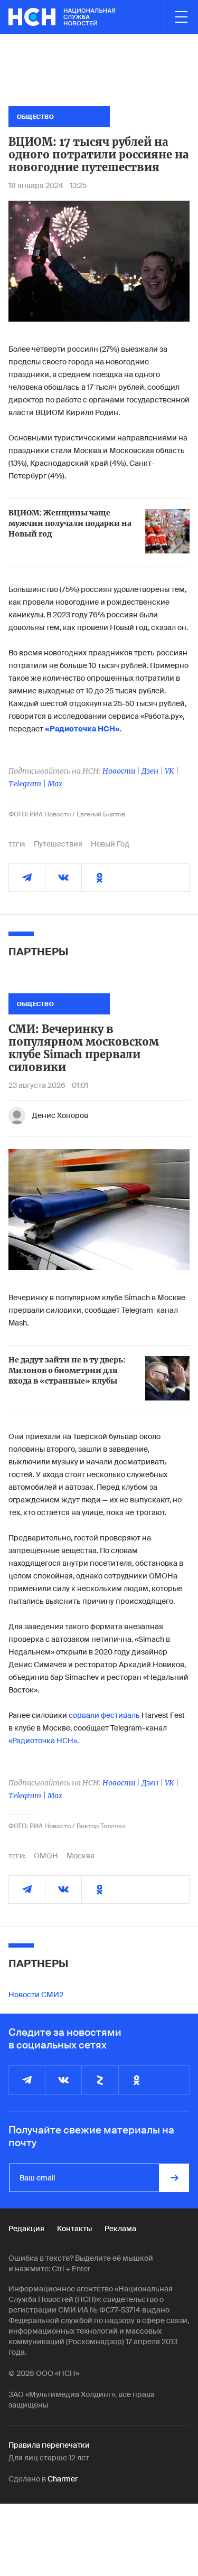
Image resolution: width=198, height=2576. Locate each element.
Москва (81, 1856)
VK (169, 771)
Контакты (74, 2229)
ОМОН (46, 1856)
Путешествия (58, 844)
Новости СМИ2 (36, 1995)
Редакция (26, 2229)
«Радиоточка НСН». (44, 1741)
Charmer (63, 2479)
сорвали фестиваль (104, 1715)
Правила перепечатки (49, 2445)
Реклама (120, 2229)
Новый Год (110, 844)
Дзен (150, 771)
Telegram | (28, 784)
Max (55, 784)
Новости (119, 771)
